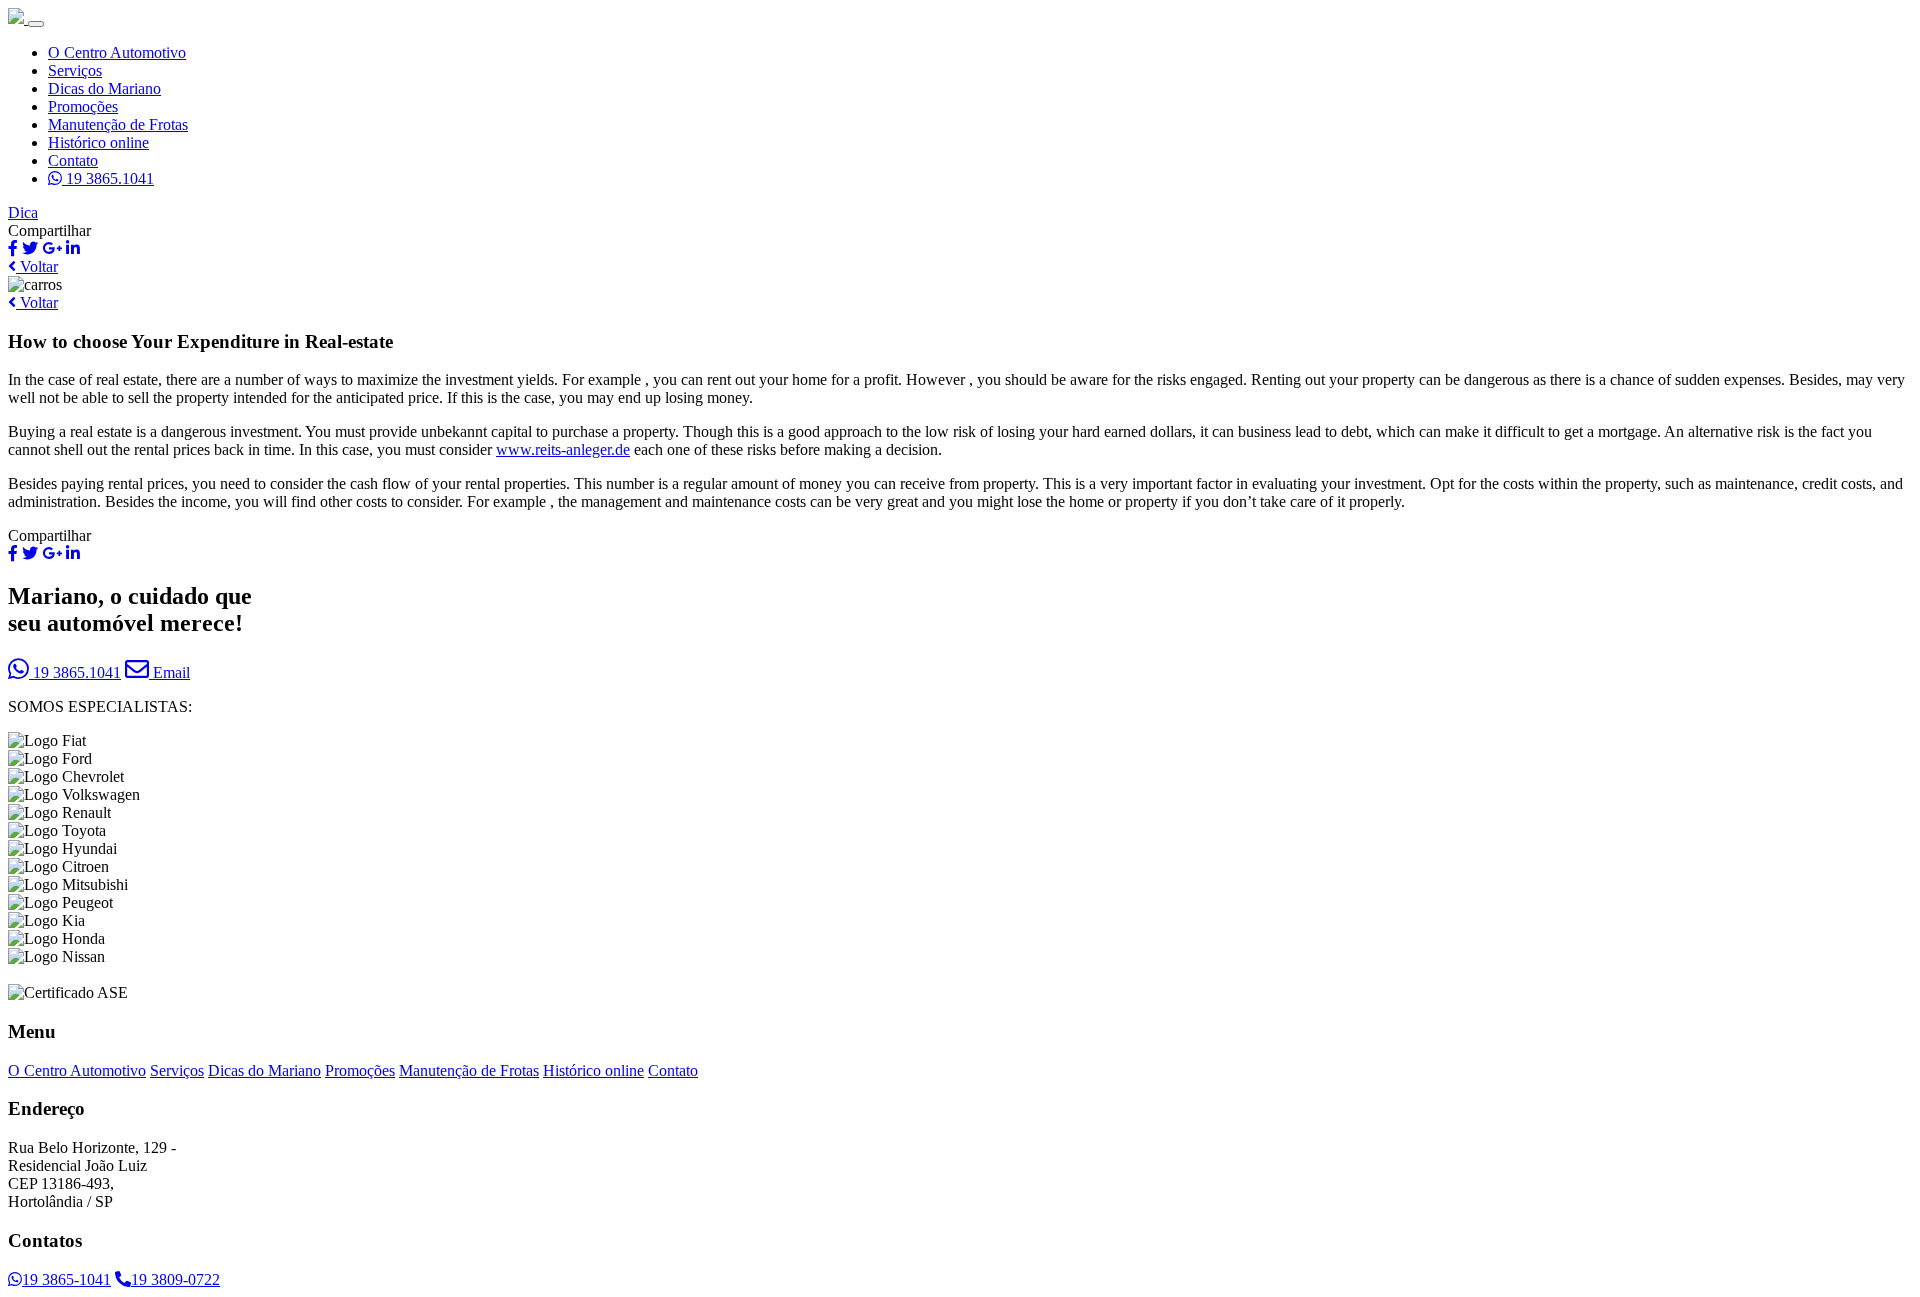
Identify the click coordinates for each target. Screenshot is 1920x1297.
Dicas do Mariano (104, 88)
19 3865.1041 (108, 178)
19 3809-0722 (175, 1279)
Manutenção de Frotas (118, 124)
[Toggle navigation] (36, 24)
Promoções (83, 106)
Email (169, 672)
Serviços (75, 70)
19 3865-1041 (66, 1279)
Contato (73, 160)
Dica (23, 212)
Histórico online (98, 142)
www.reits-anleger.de (563, 449)
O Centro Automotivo (117, 52)
